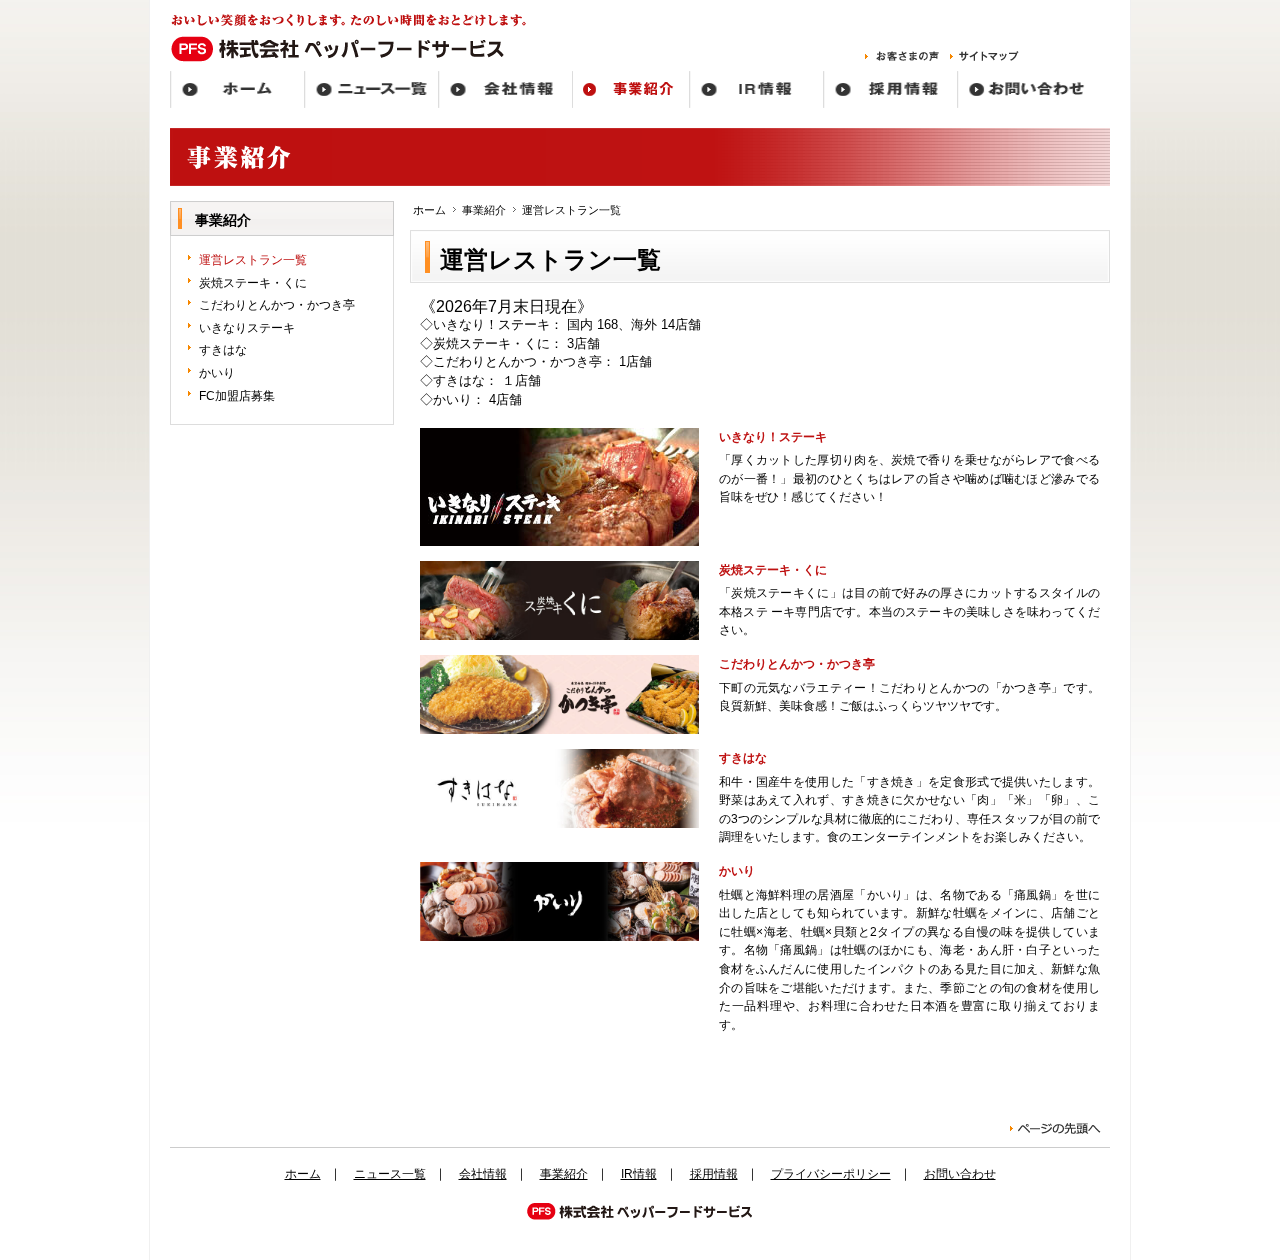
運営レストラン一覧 (253, 260)
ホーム (429, 210)
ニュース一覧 (390, 1174)
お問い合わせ (960, 1174)
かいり (217, 373)
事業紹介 (484, 210)
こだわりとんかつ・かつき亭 (277, 305)
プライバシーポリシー (831, 1174)
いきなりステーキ (247, 328)
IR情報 (639, 1174)
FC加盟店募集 (237, 396)
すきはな (223, 350)
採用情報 (714, 1174)
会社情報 (483, 1174)
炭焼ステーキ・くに (253, 283)
